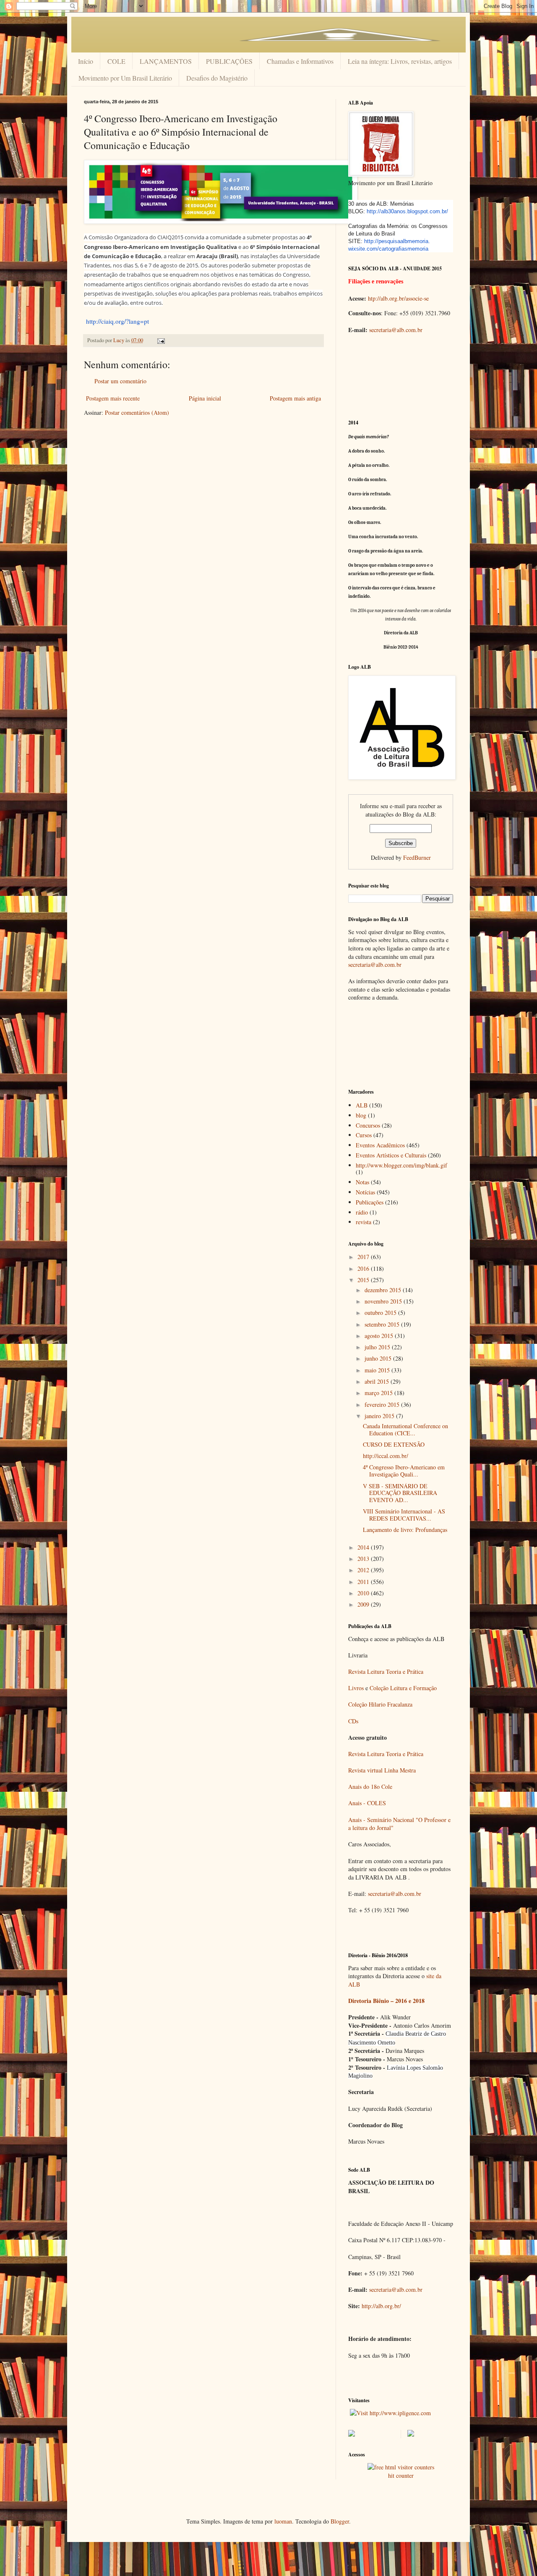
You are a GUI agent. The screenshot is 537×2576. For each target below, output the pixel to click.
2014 (364, 1547)
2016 (364, 1268)
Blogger (340, 2521)
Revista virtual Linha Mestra (382, 1770)
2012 (364, 1570)
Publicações (370, 1202)
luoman (283, 2521)
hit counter (401, 2475)
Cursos (364, 1135)
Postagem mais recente (113, 398)
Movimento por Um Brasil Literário (125, 78)
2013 (364, 1559)
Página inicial (205, 398)
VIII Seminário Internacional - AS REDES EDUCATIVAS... (404, 1515)
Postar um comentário (120, 381)
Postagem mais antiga (295, 398)
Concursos (368, 1125)
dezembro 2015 (384, 1290)
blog (361, 1115)
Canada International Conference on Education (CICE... (405, 1429)
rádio (362, 1212)
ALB (362, 1105)
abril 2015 (378, 1381)
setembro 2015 (383, 1324)
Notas (362, 1182)
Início (86, 61)
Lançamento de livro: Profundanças (405, 1530)
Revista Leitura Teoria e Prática (386, 1672)
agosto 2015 (380, 1336)
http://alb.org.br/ (381, 2306)
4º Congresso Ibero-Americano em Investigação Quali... (404, 1471)
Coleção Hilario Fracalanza (380, 1704)
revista (364, 1222)
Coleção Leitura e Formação (403, 1688)
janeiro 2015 (380, 1416)
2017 (364, 1257)
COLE (116, 61)
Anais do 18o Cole (370, 1787)
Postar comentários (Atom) (137, 412)
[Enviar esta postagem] (160, 340)
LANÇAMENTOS (166, 61)
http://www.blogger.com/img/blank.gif (401, 1165)
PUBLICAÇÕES (229, 61)
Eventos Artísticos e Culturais (391, 1155)
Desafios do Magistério (217, 78)
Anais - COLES (367, 1803)
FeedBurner (417, 857)
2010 (364, 1593)
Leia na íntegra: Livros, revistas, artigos (400, 61)
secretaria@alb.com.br (396, 330)
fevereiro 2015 (383, 1404)
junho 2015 (379, 1358)
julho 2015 (378, 1347)
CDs (353, 1721)
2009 (364, 1604)
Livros (356, 1688)
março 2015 (379, 1393)
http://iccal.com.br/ (386, 1456)
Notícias (365, 1192)
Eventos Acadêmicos (380, 1145)
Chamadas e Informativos (300, 61)
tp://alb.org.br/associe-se (400, 298)
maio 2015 (378, 1370)
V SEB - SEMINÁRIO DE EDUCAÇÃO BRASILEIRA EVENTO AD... (400, 1493)
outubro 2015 (381, 1313)
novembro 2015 (384, 1301)
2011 (364, 1582)
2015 (364, 1280)
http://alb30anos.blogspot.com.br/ (407, 211)
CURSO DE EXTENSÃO (394, 1444)
